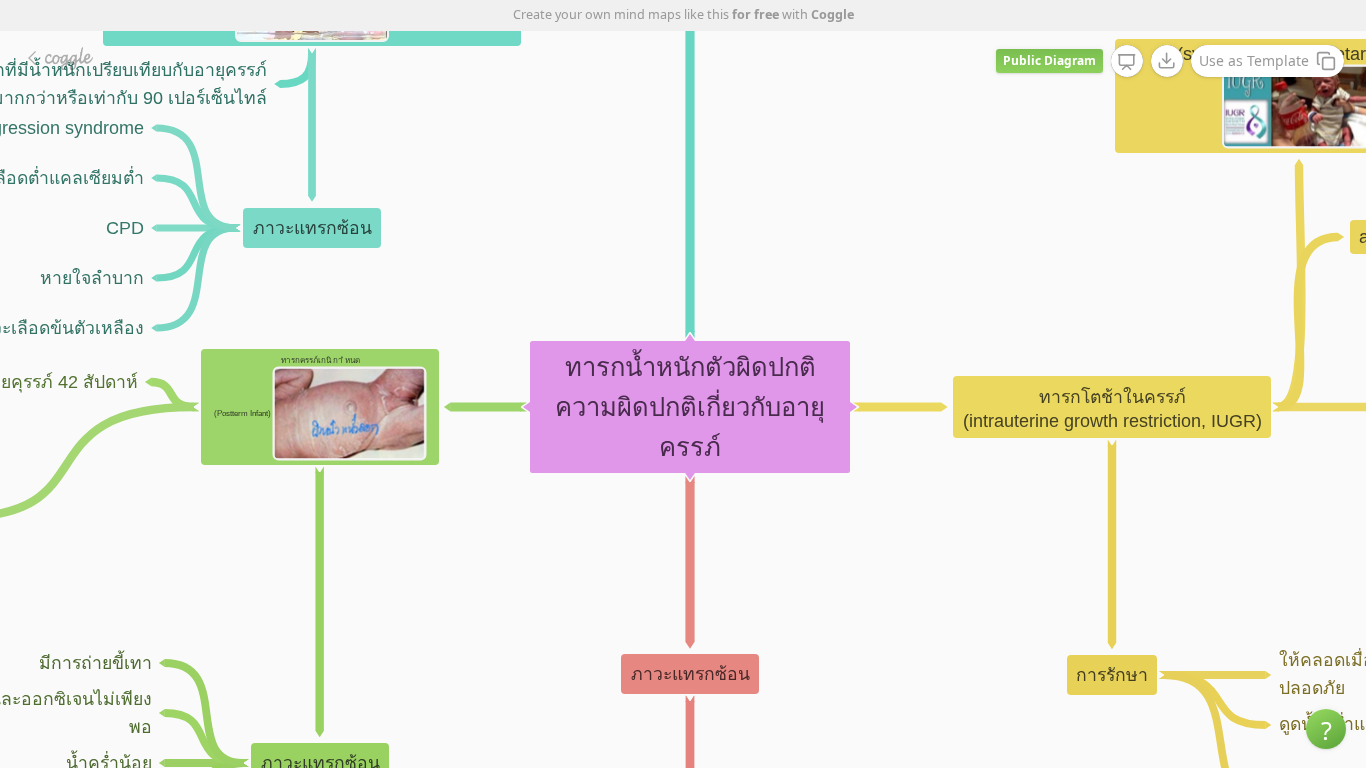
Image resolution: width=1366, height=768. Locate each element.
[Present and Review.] (1127, 62)
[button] (1326, 729)
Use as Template (1254, 60)
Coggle (832, 14)
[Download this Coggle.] (1167, 61)
